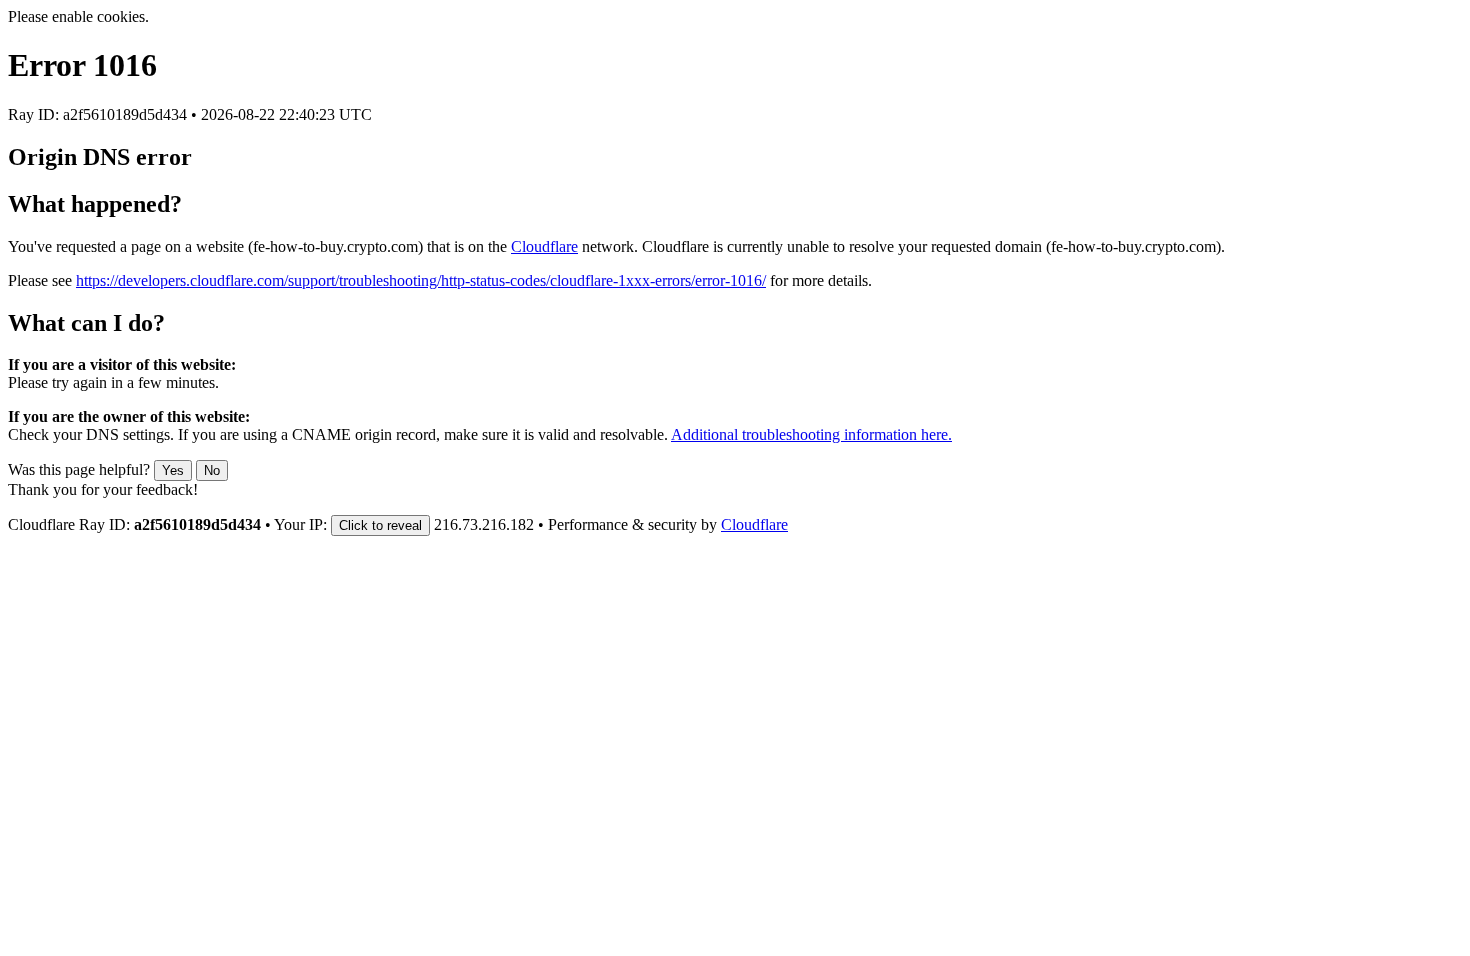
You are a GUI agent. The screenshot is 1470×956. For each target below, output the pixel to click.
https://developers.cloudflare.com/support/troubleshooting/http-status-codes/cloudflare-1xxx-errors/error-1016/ (421, 280)
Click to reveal (380, 525)
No (212, 470)
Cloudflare (544, 246)
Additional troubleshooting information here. (811, 434)
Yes (173, 470)
